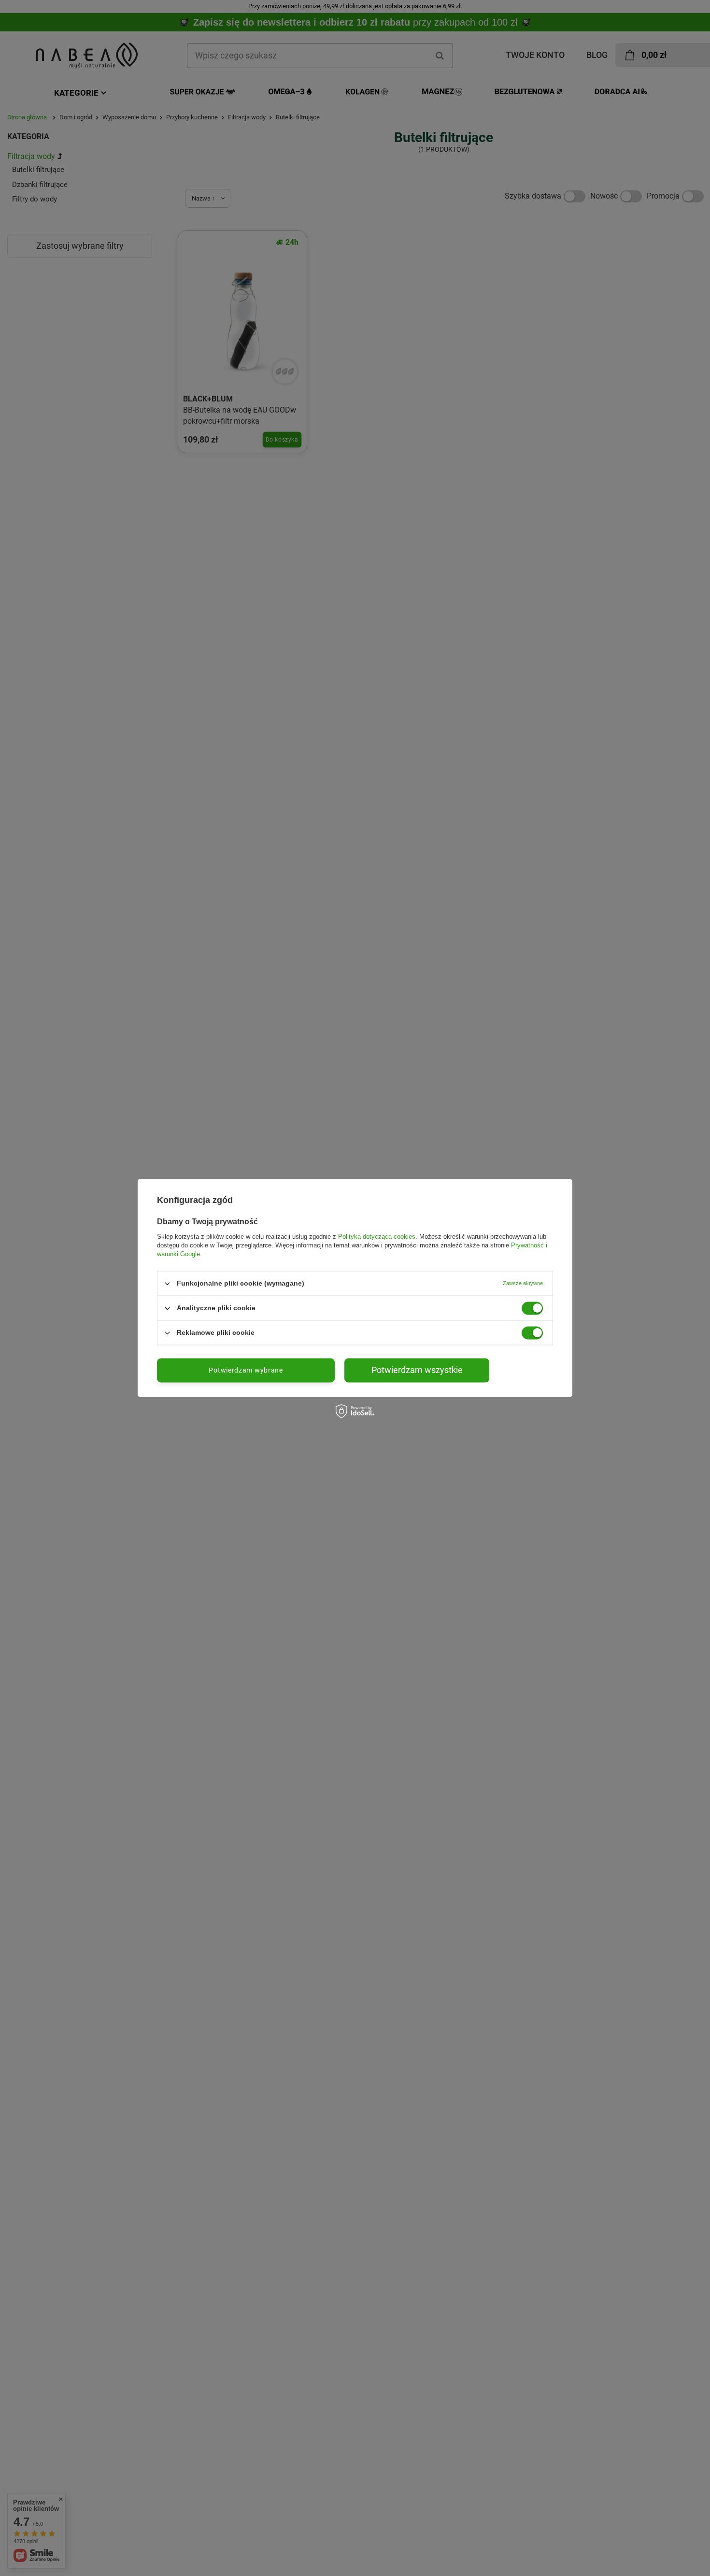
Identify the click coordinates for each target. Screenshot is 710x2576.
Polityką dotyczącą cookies (377, 1237)
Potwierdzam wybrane (246, 1370)
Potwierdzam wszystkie (417, 1370)
